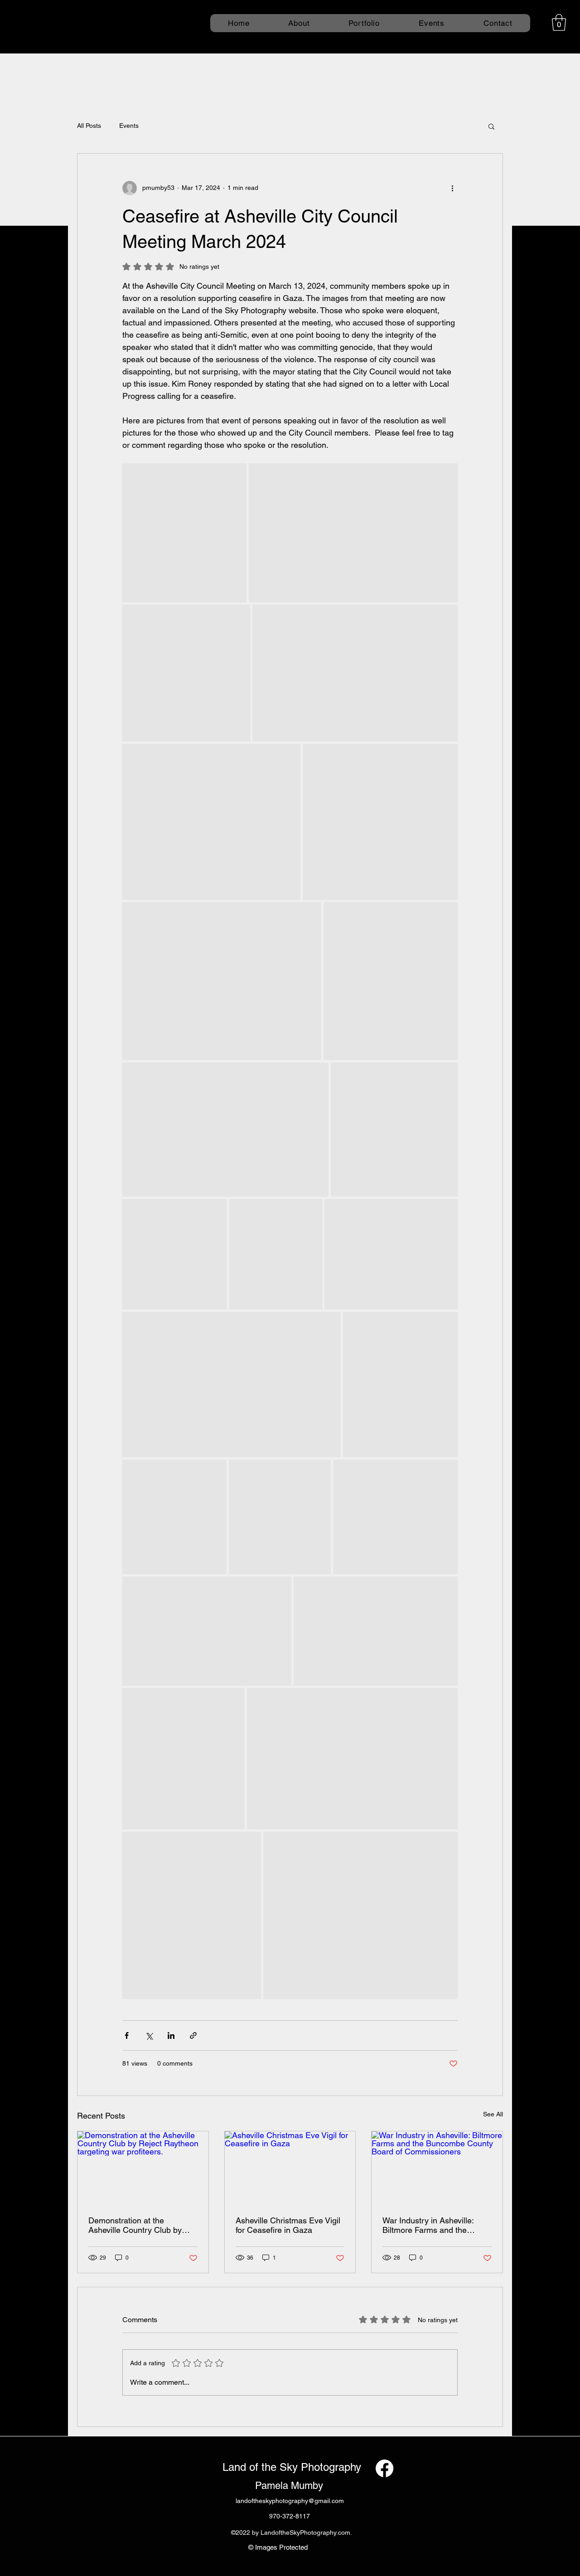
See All (493, 2114)
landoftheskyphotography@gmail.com (290, 2501)
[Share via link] (193, 2035)
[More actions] (452, 188)
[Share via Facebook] (127, 2035)
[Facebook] (384, 2468)
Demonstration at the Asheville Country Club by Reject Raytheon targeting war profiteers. (135, 2225)
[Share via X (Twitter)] (149, 2035)
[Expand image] (184, 533)
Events (129, 126)
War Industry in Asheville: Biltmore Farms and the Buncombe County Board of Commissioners (433, 2225)
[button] (559, 22)
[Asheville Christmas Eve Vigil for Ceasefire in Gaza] (290, 2168)
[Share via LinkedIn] (171, 2035)
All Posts (89, 126)
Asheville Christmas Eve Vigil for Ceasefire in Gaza (288, 2225)
